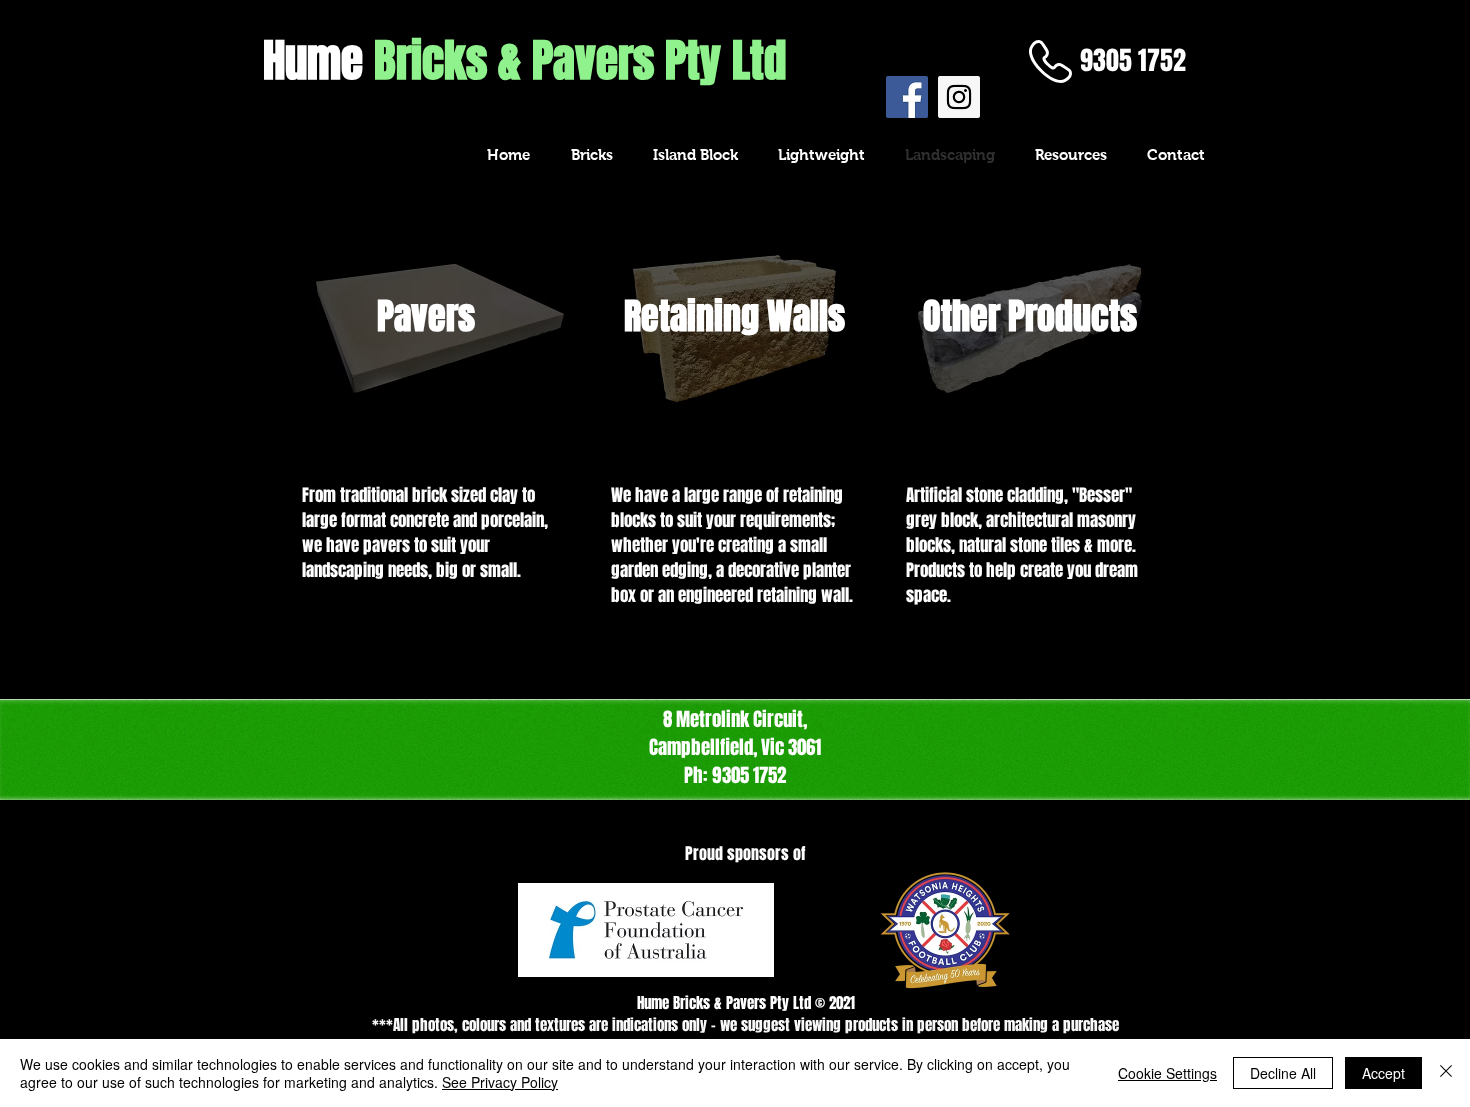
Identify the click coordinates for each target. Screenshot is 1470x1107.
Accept (1383, 1073)
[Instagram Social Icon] (959, 97)
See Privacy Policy (500, 1082)
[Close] (1446, 1073)
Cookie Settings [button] (1167, 1073)
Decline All (1283, 1073)
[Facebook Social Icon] (907, 97)
